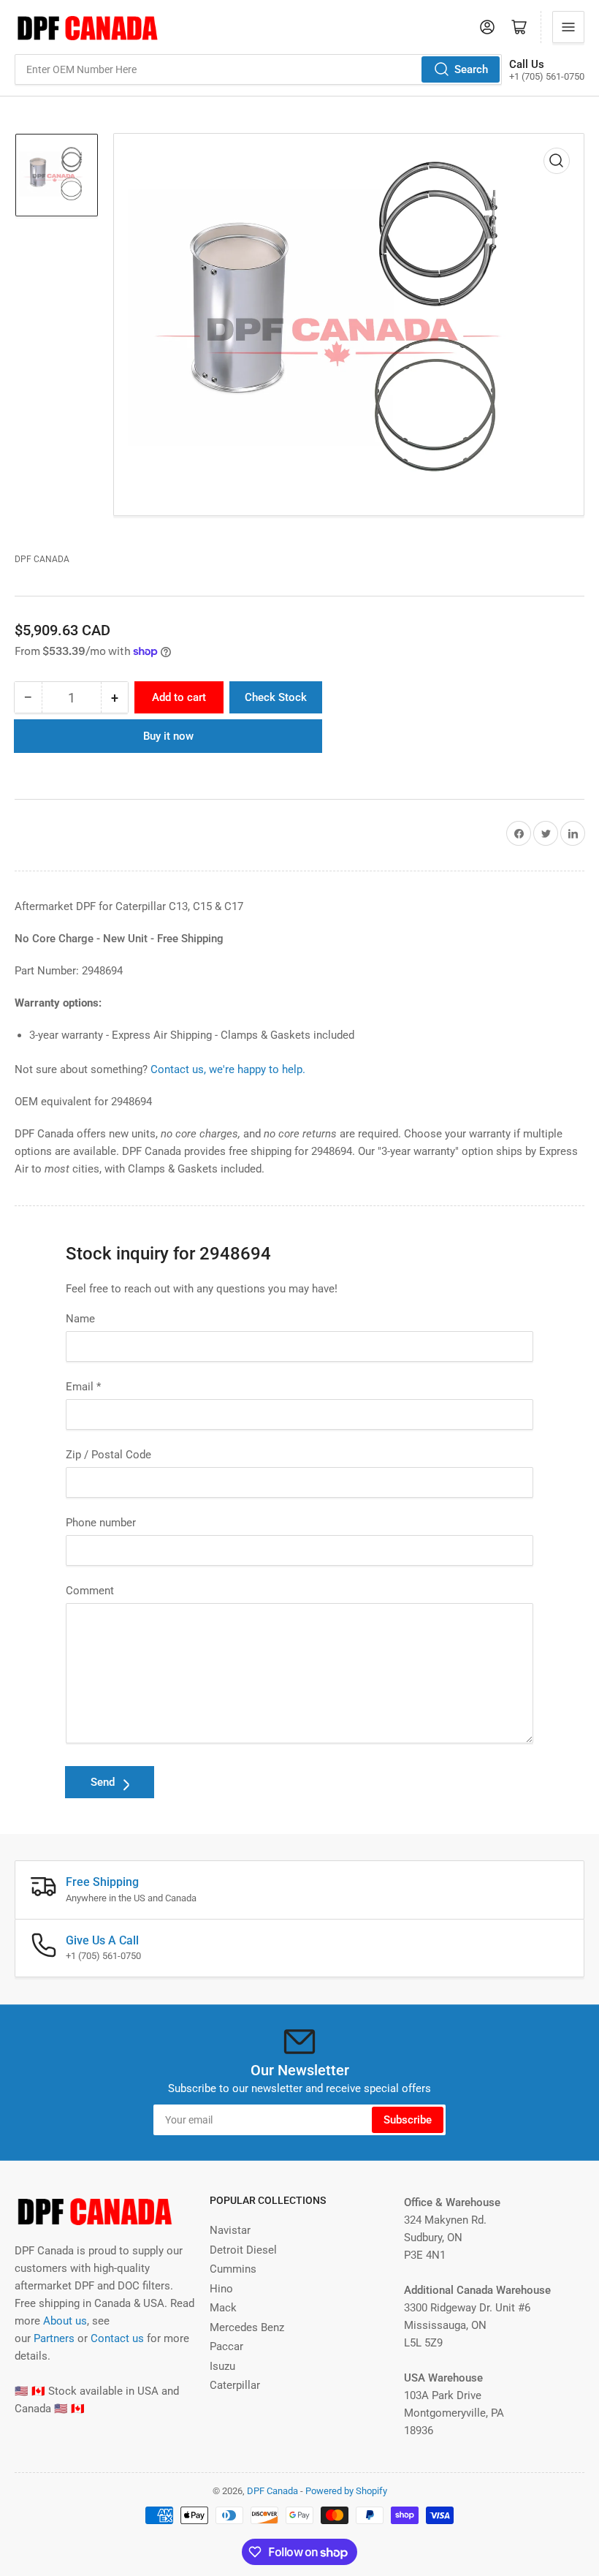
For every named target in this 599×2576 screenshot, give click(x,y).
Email (83, 1387)
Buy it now (168, 736)
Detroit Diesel (243, 2250)
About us (65, 2321)
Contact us (117, 2338)
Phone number (101, 1523)
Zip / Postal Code (108, 1455)
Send (103, 1782)
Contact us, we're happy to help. (228, 1069)
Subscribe (408, 2120)
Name (80, 1319)
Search (471, 69)
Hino (221, 2289)
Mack (223, 2308)
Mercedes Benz (247, 2327)
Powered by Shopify (346, 2491)
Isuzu (222, 2366)
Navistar (230, 2230)
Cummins (233, 2269)
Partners (54, 2338)
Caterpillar (235, 2385)
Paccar (226, 2346)
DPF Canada (42, 559)
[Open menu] (568, 27)
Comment (90, 1591)
